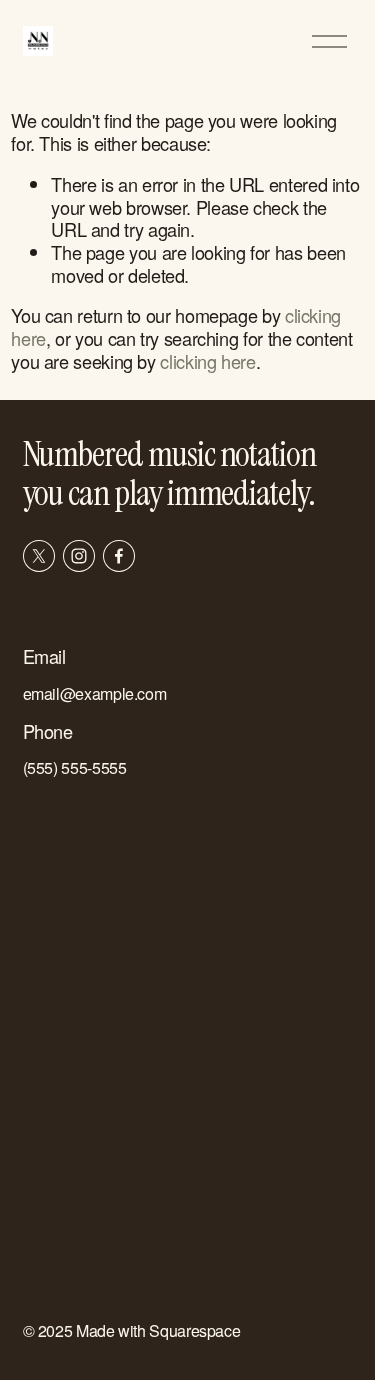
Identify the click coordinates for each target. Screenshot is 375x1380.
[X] (39, 556)
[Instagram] (79, 556)
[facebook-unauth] (119, 556)
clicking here (207, 361)
